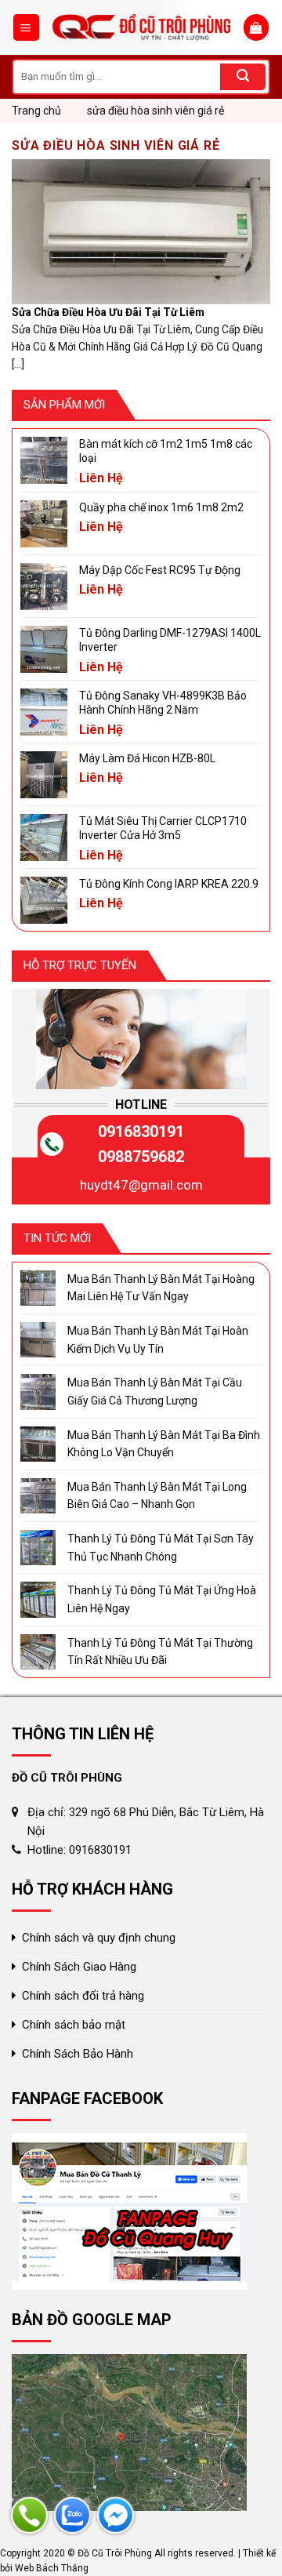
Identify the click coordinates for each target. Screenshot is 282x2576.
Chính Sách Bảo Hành (78, 2054)
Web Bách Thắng (52, 2568)
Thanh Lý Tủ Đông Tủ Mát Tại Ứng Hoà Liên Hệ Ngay (162, 1599)
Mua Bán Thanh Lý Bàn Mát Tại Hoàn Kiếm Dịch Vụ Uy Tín (158, 1339)
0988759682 (141, 1157)
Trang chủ (36, 111)
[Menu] (27, 27)
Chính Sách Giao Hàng (79, 1967)
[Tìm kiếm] (243, 77)
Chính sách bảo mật (74, 2025)
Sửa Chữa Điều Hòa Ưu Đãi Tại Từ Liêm (108, 312)
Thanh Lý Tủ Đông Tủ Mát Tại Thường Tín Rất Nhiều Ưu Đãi (160, 1651)
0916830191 (141, 1132)
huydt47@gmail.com (141, 1185)
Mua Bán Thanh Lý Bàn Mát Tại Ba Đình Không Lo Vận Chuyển (164, 1444)
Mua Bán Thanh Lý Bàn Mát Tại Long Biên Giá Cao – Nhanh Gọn (157, 1495)
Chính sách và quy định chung (99, 1938)
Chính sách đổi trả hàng (83, 1996)
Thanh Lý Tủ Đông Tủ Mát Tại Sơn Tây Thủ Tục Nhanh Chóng (161, 1547)
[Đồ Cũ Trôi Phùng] (142, 28)
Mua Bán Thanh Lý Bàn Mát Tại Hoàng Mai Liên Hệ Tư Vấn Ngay (161, 1288)
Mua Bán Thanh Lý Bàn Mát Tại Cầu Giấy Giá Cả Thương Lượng (155, 1391)
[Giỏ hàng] (256, 27)
